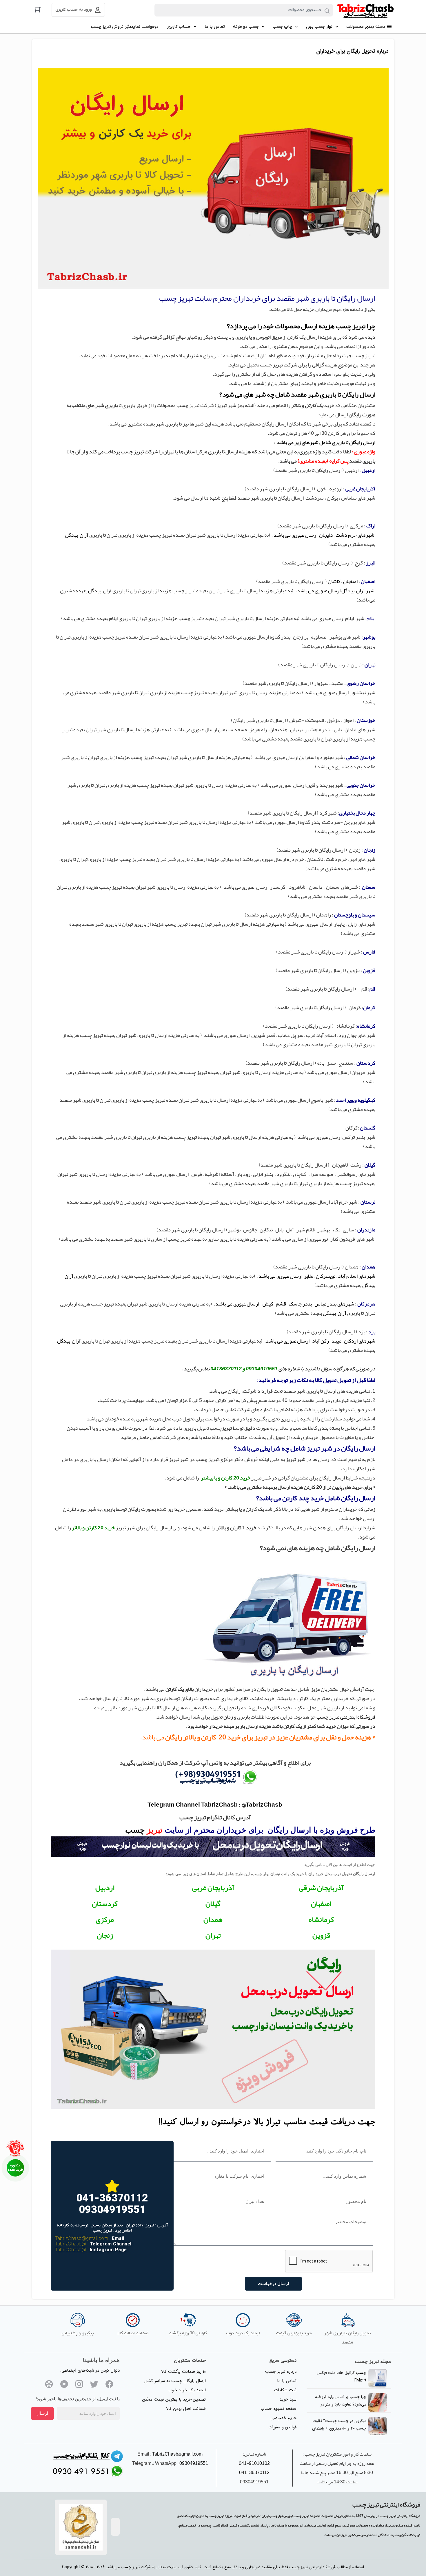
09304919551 (194, 2463)
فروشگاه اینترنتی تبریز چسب (346, 1717)
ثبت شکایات (285, 2390)
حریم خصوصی (283, 2418)
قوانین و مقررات (282, 2427)
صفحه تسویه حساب (278, 2409)
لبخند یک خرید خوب (187, 2390)
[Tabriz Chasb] (365, 10)
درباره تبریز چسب (281, 2372)
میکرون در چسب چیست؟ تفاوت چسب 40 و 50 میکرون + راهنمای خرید (339, 2428)
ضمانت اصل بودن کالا (186, 2409)
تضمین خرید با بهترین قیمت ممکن (174, 2399)
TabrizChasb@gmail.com (82, 2238)
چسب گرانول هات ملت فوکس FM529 (342, 2377)
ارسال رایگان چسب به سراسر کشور (175, 2381)
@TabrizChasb (71, 2244)
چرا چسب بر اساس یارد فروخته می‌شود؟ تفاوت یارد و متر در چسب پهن (341, 2404)
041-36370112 (254, 2473)
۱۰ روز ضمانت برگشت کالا (183, 2372)
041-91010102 (254, 2463)
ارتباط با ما (15, 2168)
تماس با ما (287, 2381)
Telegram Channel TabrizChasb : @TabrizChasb (215, 1805)
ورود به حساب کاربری (74, 10)
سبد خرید (288, 2399)
